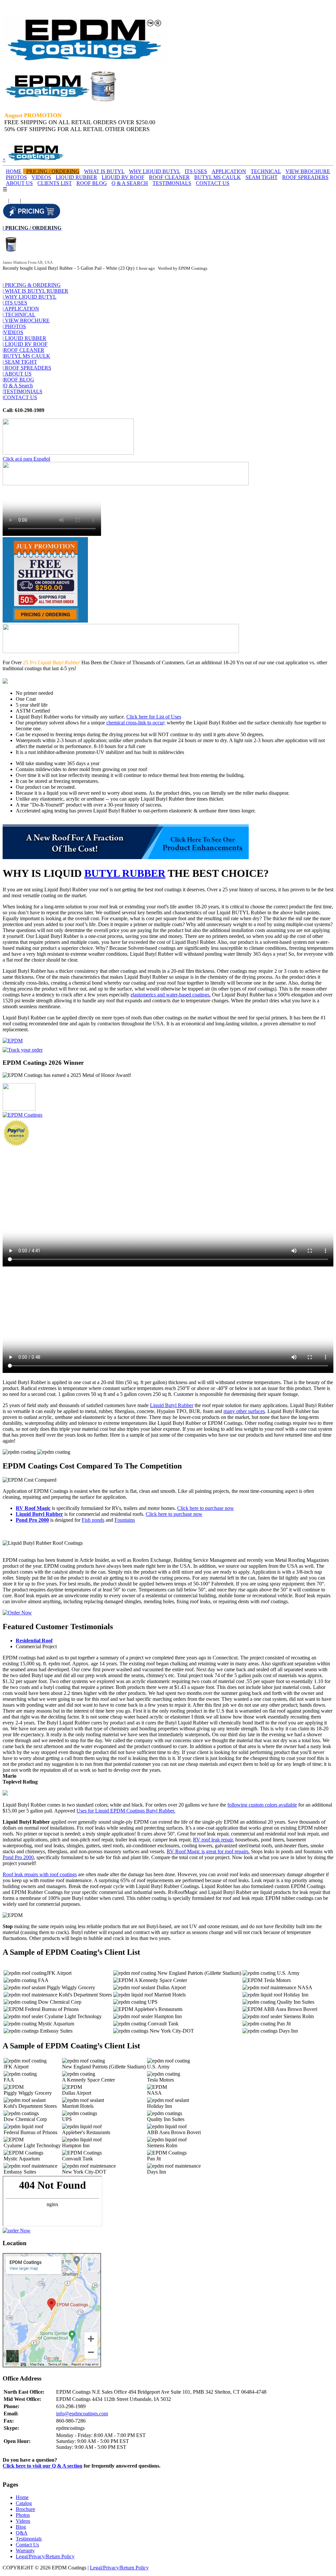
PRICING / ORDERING (53, 171)
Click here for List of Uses (154, 717)
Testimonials (29, 2539)
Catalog (24, 2503)
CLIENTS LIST (55, 183)
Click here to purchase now (206, 1508)
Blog (21, 2527)
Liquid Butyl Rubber (172, 1405)
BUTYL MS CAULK (218, 177)
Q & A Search (18, 386)
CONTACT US (213, 183)
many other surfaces (244, 1411)
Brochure (25, 2509)
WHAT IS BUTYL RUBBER (35, 291)
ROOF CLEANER (169, 177)
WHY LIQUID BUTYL (155, 171)
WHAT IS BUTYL (104, 171)
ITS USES (196, 171)
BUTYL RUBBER (125, 873)
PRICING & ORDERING (32, 285)
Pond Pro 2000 (32, 1520)
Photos (23, 2515)
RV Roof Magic (33, 1508)
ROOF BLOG (92, 183)
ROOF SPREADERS (305, 177)
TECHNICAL (266, 171)
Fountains (125, 1520)
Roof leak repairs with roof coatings (40, 1874)
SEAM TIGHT (262, 177)
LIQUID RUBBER (76, 177)
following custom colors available (262, 1805)
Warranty (25, 2551)
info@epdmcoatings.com (82, 2414)
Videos (23, 2521)
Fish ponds (93, 1520)
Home (22, 2497)
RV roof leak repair (213, 1840)
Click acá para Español (26, 459)
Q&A (22, 2533)
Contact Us (27, 2545)
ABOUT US (19, 183)
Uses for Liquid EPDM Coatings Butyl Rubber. (126, 1811)
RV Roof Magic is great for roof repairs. (208, 1851)
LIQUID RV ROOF (123, 177)
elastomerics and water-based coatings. (171, 995)
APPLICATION (229, 171)
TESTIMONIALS (172, 183)
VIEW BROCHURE (308, 171)
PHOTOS (16, 177)
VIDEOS (41, 177)
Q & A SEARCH (130, 183)
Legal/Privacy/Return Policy (45, 2556)
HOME (14, 171)
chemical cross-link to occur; (136, 723)
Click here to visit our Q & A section (42, 2466)
